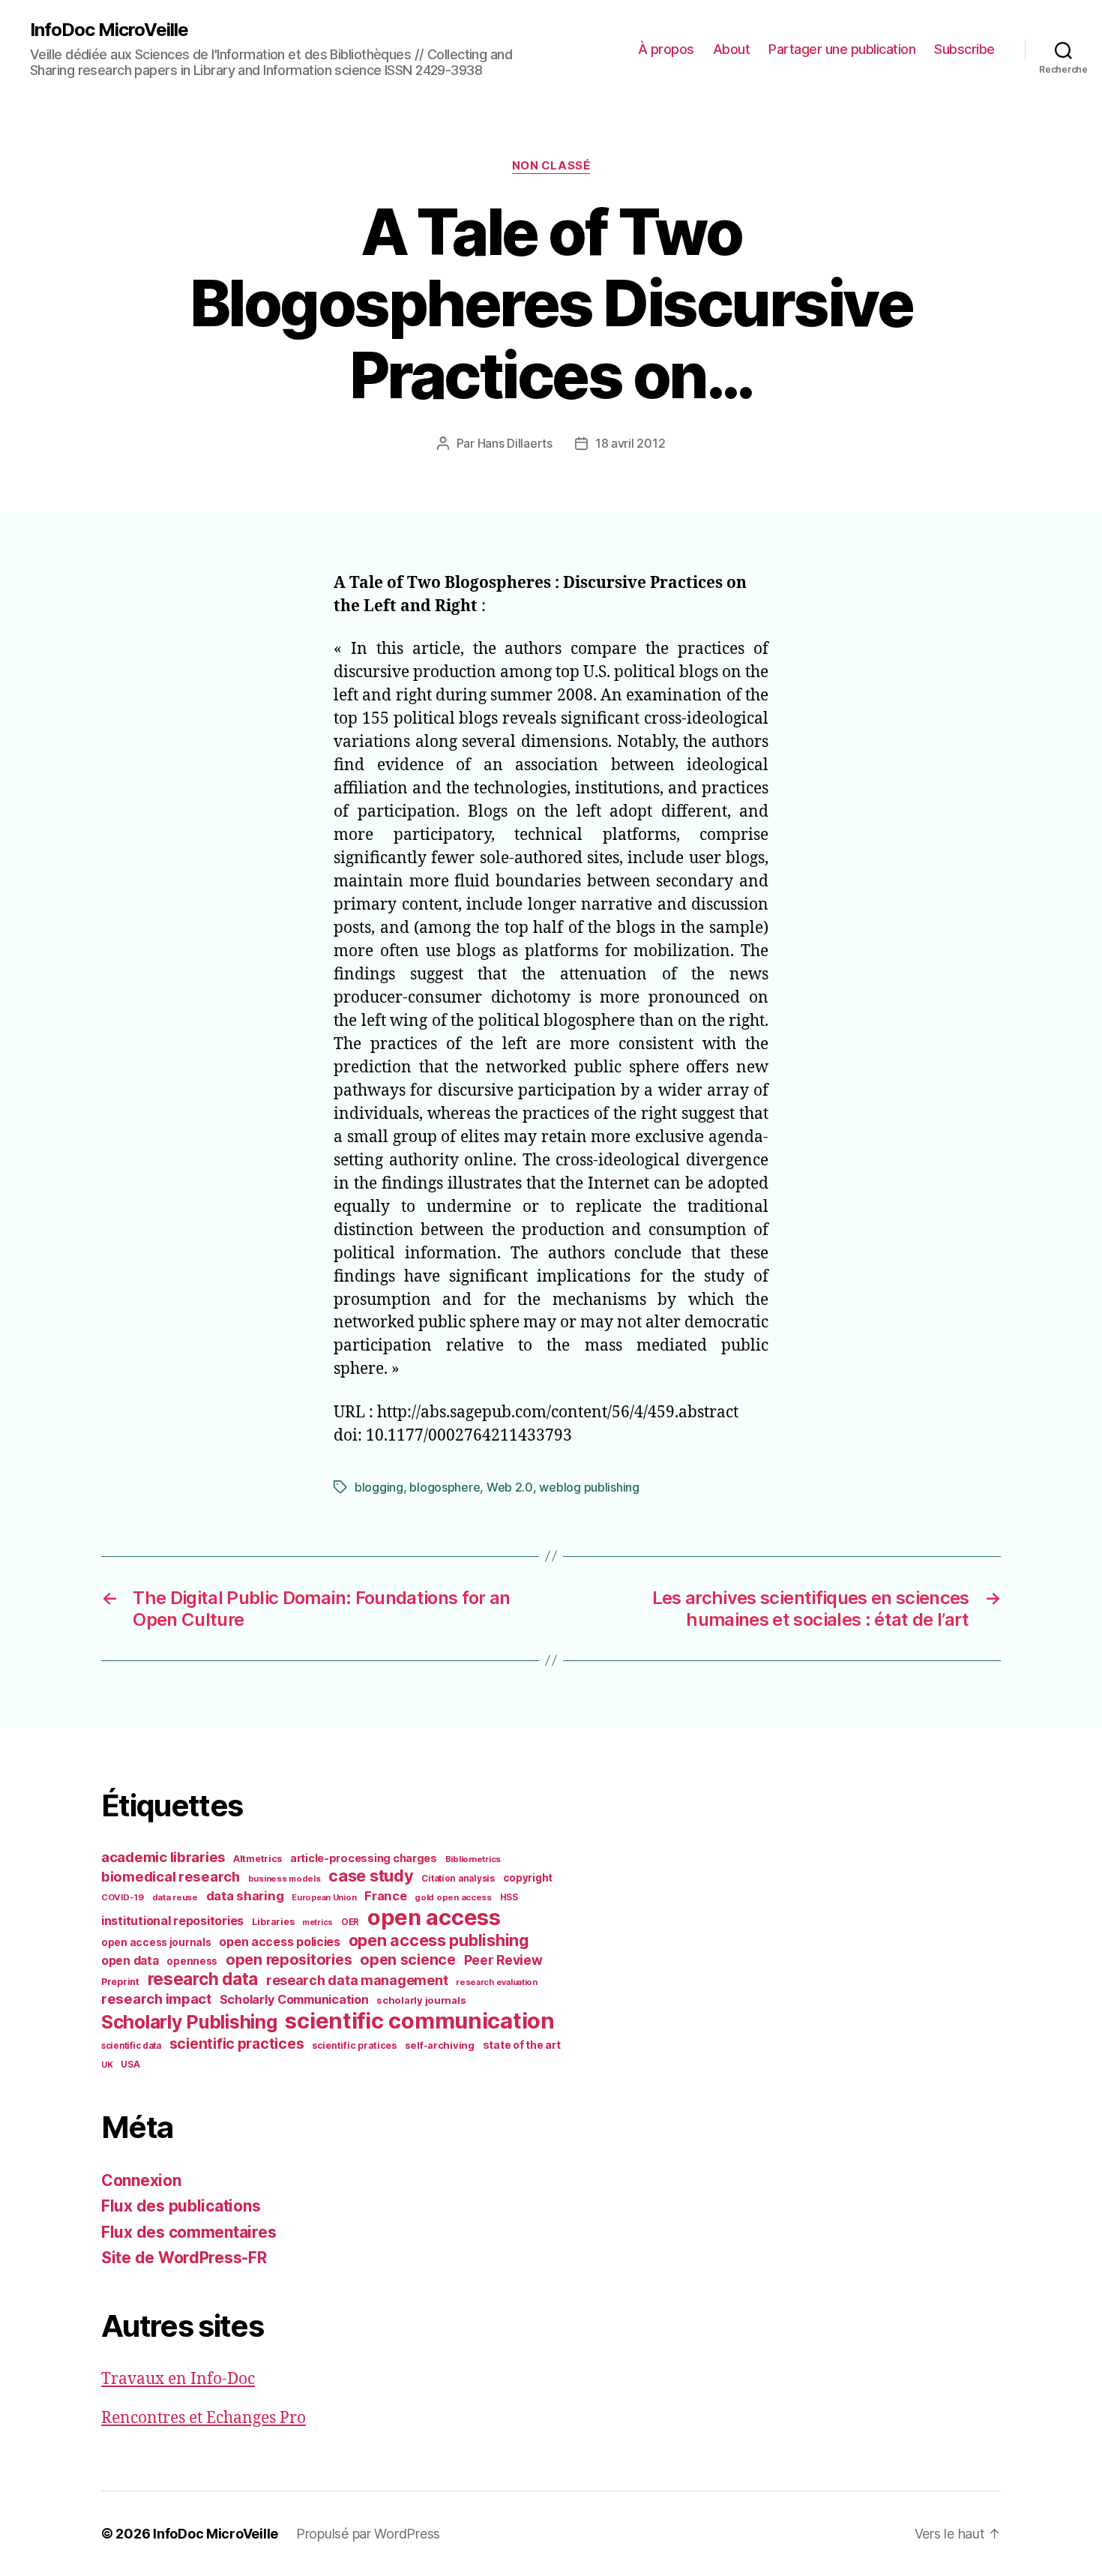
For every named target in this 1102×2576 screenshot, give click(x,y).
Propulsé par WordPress (368, 2534)
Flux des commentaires (189, 2232)
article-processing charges (364, 1858)
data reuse (175, 1897)
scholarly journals (421, 2000)
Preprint (120, 1982)
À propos (666, 49)
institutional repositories (172, 1921)
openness (192, 1961)
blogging (379, 1487)
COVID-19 (123, 1897)
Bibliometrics (473, 1859)
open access (434, 1917)
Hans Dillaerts (515, 443)
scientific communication (420, 2021)
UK (107, 2065)
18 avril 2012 (630, 443)
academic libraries (163, 1857)
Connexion (141, 2180)
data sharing (245, 1896)
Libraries (273, 1922)
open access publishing (439, 1940)
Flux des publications (181, 2206)
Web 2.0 (510, 1487)
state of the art (522, 2045)
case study (371, 1876)
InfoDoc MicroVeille (109, 30)
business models (284, 1879)
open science (408, 1960)
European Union (324, 1897)
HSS (509, 1897)
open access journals (156, 1942)
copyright (528, 1878)
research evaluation (497, 1982)
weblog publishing (589, 1487)
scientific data (131, 2046)
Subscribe (964, 49)
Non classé (551, 166)
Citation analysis (458, 1879)
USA (130, 2065)
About (732, 49)
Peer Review (503, 1960)
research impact (156, 1999)
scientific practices (237, 2044)
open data (130, 1961)
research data (203, 1979)
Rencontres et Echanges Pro (204, 2418)
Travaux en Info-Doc (178, 2379)
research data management (357, 1980)
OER (350, 1922)
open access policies (280, 1942)
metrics (317, 1922)
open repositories (289, 1960)
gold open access (453, 1897)
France (385, 1896)
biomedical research (171, 1876)
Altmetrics (258, 1859)
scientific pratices (354, 2045)
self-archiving (440, 2045)
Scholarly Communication (294, 1999)
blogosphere (445, 1487)
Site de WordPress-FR (184, 2258)
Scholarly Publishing (189, 2022)
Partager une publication (842, 49)
